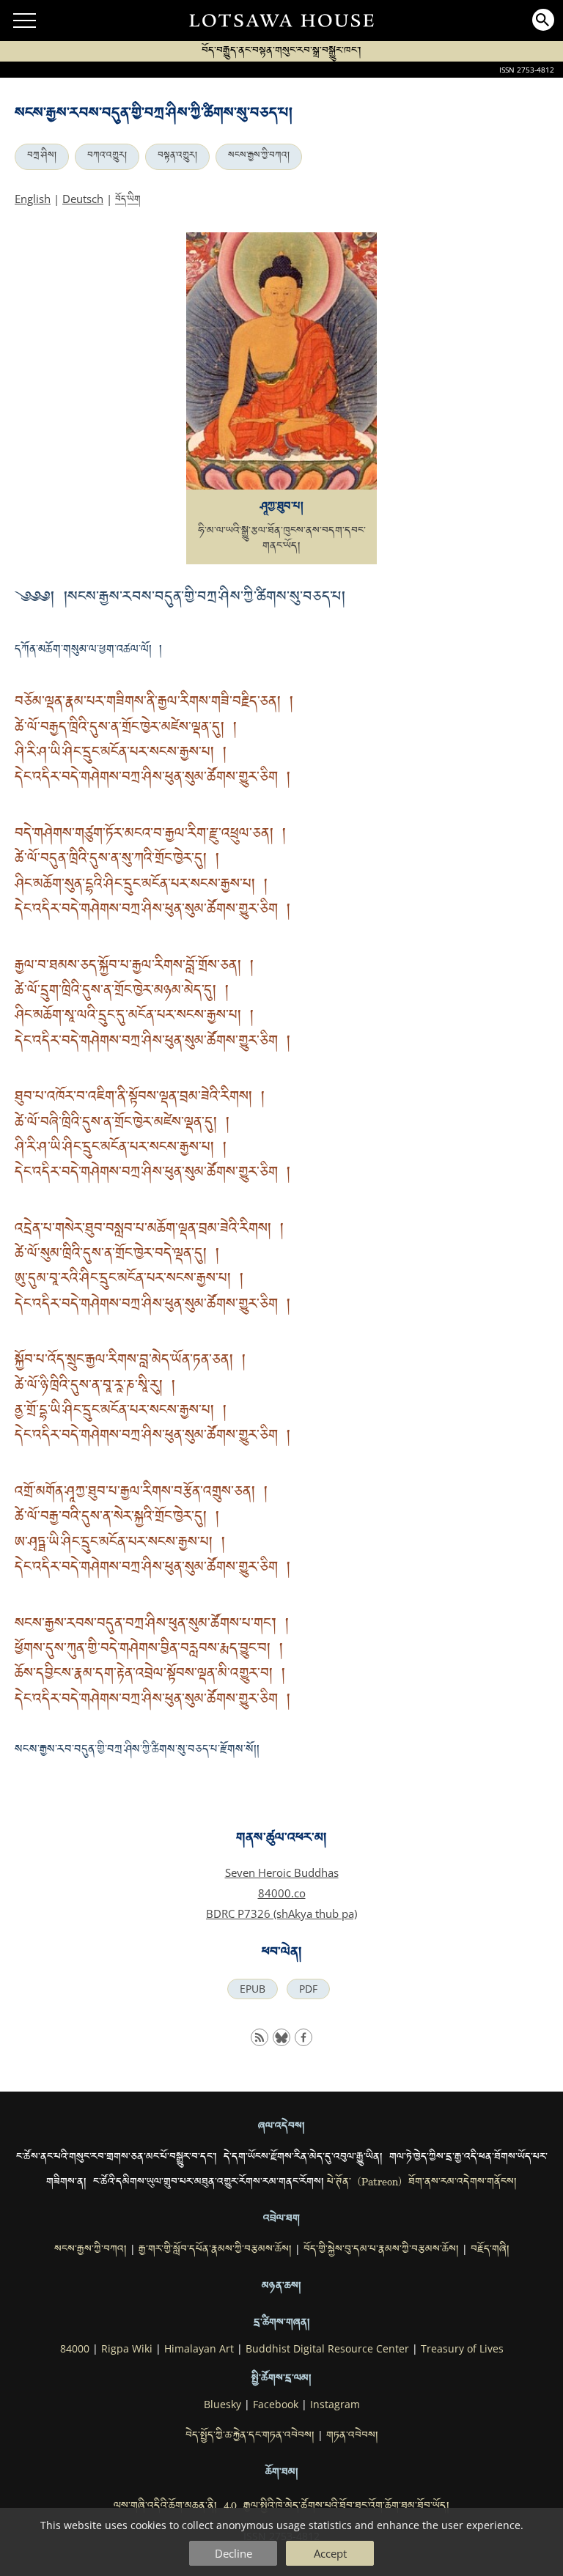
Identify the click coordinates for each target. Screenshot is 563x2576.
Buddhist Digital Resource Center (327, 2349)
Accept (330, 2553)
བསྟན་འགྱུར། (177, 157)
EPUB (253, 1989)
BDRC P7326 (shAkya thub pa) (281, 1913)
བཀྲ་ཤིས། (42, 157)
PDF (308, 1989)
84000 (75, 2349)
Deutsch (83, 199)
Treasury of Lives (462, 2349)
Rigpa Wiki (127, 2349)
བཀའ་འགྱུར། (107, 157)
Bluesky (222, 2405)
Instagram (335, 2405)
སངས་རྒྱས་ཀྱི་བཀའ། (259, 157)
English (33, 199)
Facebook (276, 2405)
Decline (233, 2553)
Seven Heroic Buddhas (282, 1872)
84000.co (282, 1893)
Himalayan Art (199, 2349)
